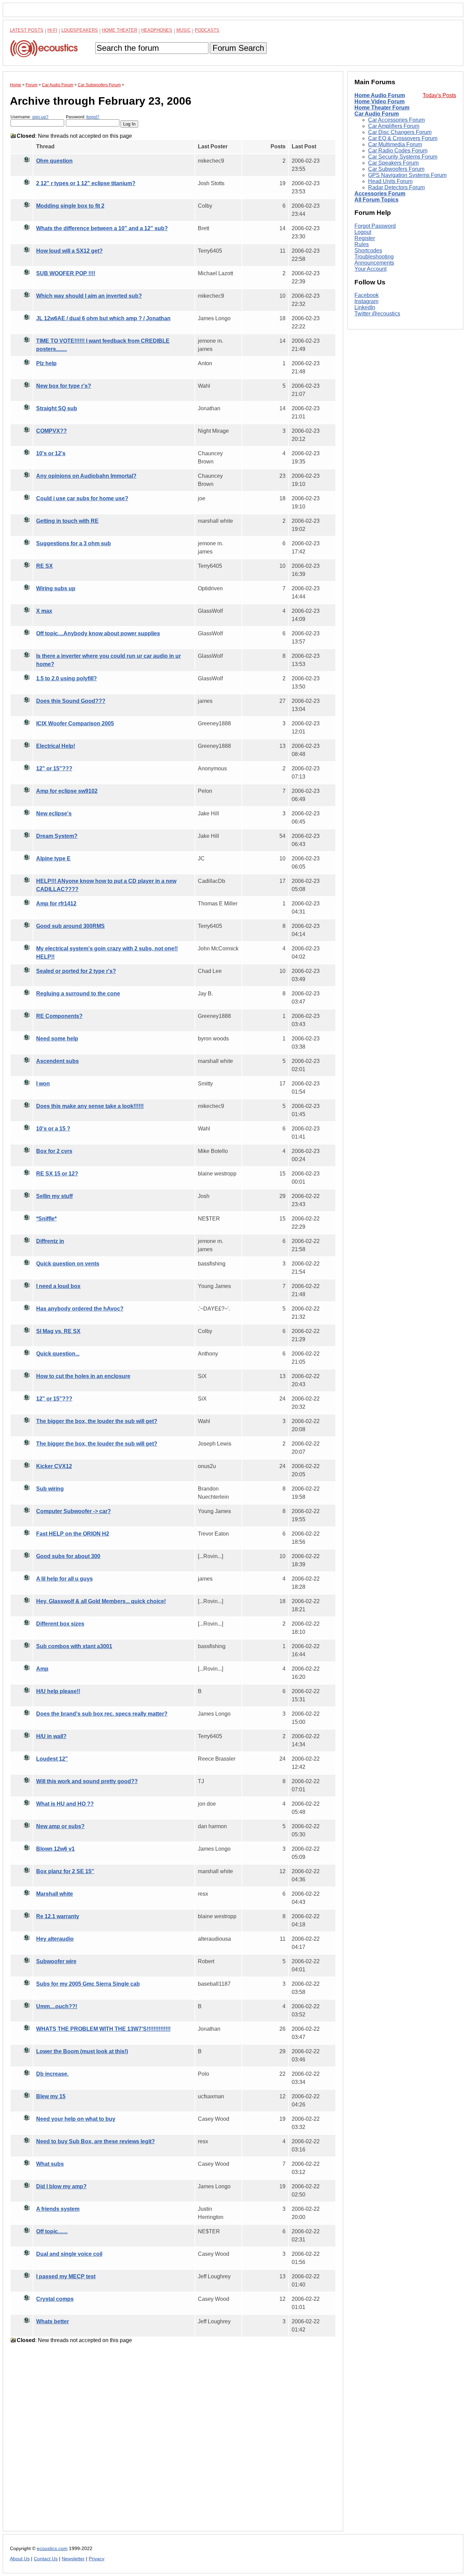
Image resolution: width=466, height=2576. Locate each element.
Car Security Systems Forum (403, 157)
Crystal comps (55, 2299)
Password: (83, 117)
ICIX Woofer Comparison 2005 (75, 723)
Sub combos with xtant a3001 (74, 1646)
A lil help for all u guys (64, 1579)
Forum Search (238, 48)
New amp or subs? (60, 1826)
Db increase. (52, 2074)
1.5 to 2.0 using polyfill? (67, 678)
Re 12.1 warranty (58, 1916)
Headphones (157, 30)
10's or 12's (51, 453)
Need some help (57, 1039)
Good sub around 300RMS (70, 926)
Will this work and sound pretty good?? (87, 1781)
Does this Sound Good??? (71, 701)
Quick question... (58, 1354)
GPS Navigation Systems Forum (407, 175)
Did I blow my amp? (61, 2186)
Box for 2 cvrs (54, 1151)
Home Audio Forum (380, 95)
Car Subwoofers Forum (396, 169)
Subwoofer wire (56, 1961)
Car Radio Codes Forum (398, 151)
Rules (362, 244)
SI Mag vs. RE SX (58, 1331)
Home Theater (120, 30)
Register (365, 238)
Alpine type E (53, 858)
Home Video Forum (380, 101)
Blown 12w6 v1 (55, 1849)
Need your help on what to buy (76, 2119)
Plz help (46, 363)
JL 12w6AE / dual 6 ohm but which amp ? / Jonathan (103, 318)
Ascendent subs (57, 1061)
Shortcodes (368, 250)
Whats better (53, 2321)
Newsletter (73, 2559)
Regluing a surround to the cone (78, 994)
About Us (20, 2559)
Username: (30, 117)
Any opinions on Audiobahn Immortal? (86, 476)
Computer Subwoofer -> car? (74, 1511)
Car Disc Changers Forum (400, 132)
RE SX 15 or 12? (57, 1174)
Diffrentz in (50, 1241)
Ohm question (54, 161)
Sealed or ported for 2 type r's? (76, 971)
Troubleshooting (374, 257)
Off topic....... (52, 2231)
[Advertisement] (173, 2443)
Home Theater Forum (382, 108)
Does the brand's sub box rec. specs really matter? (102, 1714)
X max (44, 611)
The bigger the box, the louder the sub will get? (97, 1421)
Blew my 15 (51, 2096)
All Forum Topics (376, 200)
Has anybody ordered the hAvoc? (80, 1309)
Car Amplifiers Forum (394, 126)
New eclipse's (54, 813)
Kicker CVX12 (54, 1466)
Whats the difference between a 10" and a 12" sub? (102, 228)
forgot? (93, 117)
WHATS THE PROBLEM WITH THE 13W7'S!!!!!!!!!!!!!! (103, 2029)
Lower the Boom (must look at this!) (82, 2051)
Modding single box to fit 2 (70, 206)
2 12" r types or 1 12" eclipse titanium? (86, 183)
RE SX (45, 566)
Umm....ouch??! (57, 2006)
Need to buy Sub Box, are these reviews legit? (96, 2141)
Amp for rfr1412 (56, 904)
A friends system (58, 2209)
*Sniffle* (46, 1219)
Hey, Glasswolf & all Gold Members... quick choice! (101, 1601)
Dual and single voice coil (69, 2254)
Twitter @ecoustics (377, 314)
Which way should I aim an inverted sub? (89, 296)
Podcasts (207, 30)
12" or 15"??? (54, 768)
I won (43, 1084)
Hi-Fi (52, 30)
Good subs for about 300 (68, 1556)
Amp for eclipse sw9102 (67, 791)
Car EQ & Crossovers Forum (403, 138)
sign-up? (40, 117)
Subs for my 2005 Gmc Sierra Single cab (88, 1984)
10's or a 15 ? (53, 1129)
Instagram (366, 302)
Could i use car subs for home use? (82, 498)
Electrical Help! (56, 746)
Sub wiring (50, 1489)
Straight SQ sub (57, 408)
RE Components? (59, 1016)
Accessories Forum (380, 194)
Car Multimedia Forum (395, 144)
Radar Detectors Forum (396, 187)
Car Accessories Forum (396, 120)
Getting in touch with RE (67, 521)
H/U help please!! (58, 1691)
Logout (363, 232)
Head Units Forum (390, 181)
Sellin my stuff (54, 1196)
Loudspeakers (80, 30)
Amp (42, 1669)
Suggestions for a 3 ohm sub (74, 543)
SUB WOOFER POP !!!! (66, 273)
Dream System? (57, 836)
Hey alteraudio (55, 1939)
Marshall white (55, 1894)
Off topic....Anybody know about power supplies (98, 633)
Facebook (367, 295)
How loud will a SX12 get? (69, 251)
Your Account (370, 269)
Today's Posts (439, 95)
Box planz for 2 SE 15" (65, 1871)
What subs (50, 2164)
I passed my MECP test (66, 2276)
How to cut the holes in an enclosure (83, 1376)
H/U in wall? (51, 1736)
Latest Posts (27, 30)
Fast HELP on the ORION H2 (73, 1534)
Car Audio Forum (377, 114)
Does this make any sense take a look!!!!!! (90, 1106)
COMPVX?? (52, 431)
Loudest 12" (52, 1759)
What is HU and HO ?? (65, 1804)
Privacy (97, 2559)
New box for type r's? (64, 386)
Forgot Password (375, 226)
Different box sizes (60, 1624)
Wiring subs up (56, 588)
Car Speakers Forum (393, 163)
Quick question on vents (68, 1264)
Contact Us (46, 2559)
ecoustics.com (52, 2549)
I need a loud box (58, 1286)
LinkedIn (365, 308)
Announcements (374, 263)
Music (184, 30)
